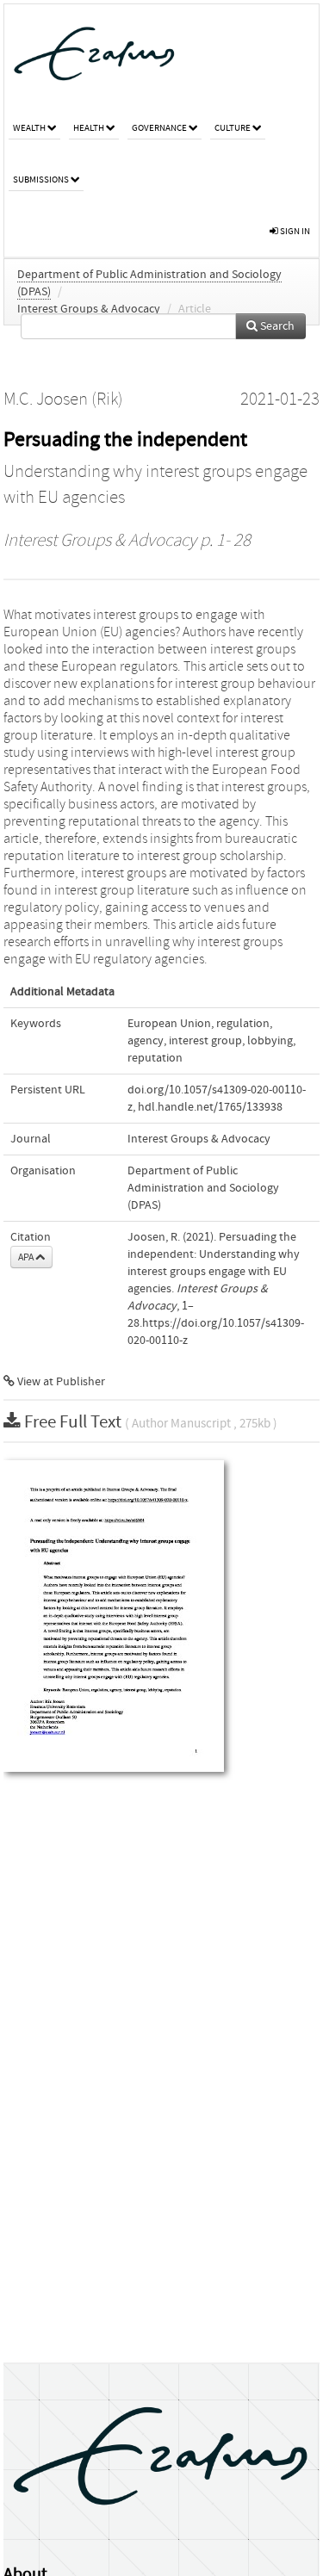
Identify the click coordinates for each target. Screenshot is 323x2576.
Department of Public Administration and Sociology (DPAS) (203, 1188)
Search (276, 326)
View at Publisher (60, 1382)
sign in (294, 231)
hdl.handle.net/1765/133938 (210, 1107)
